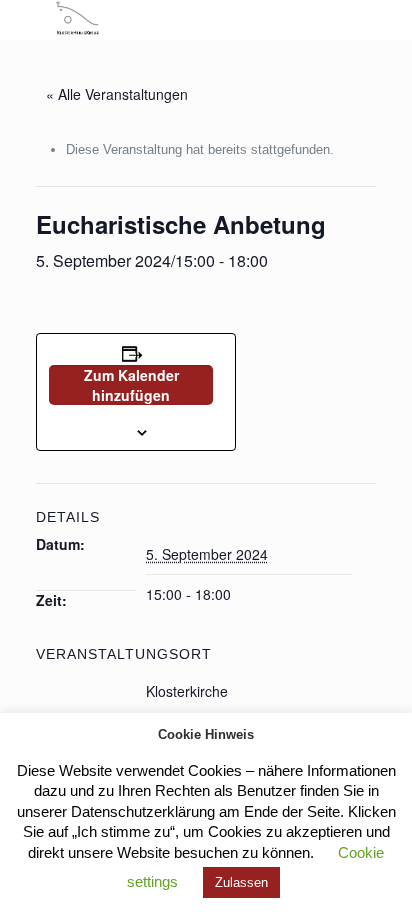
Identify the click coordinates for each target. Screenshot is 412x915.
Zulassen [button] (241, 882)
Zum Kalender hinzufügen (131, 385)
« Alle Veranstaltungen (117, 94)
